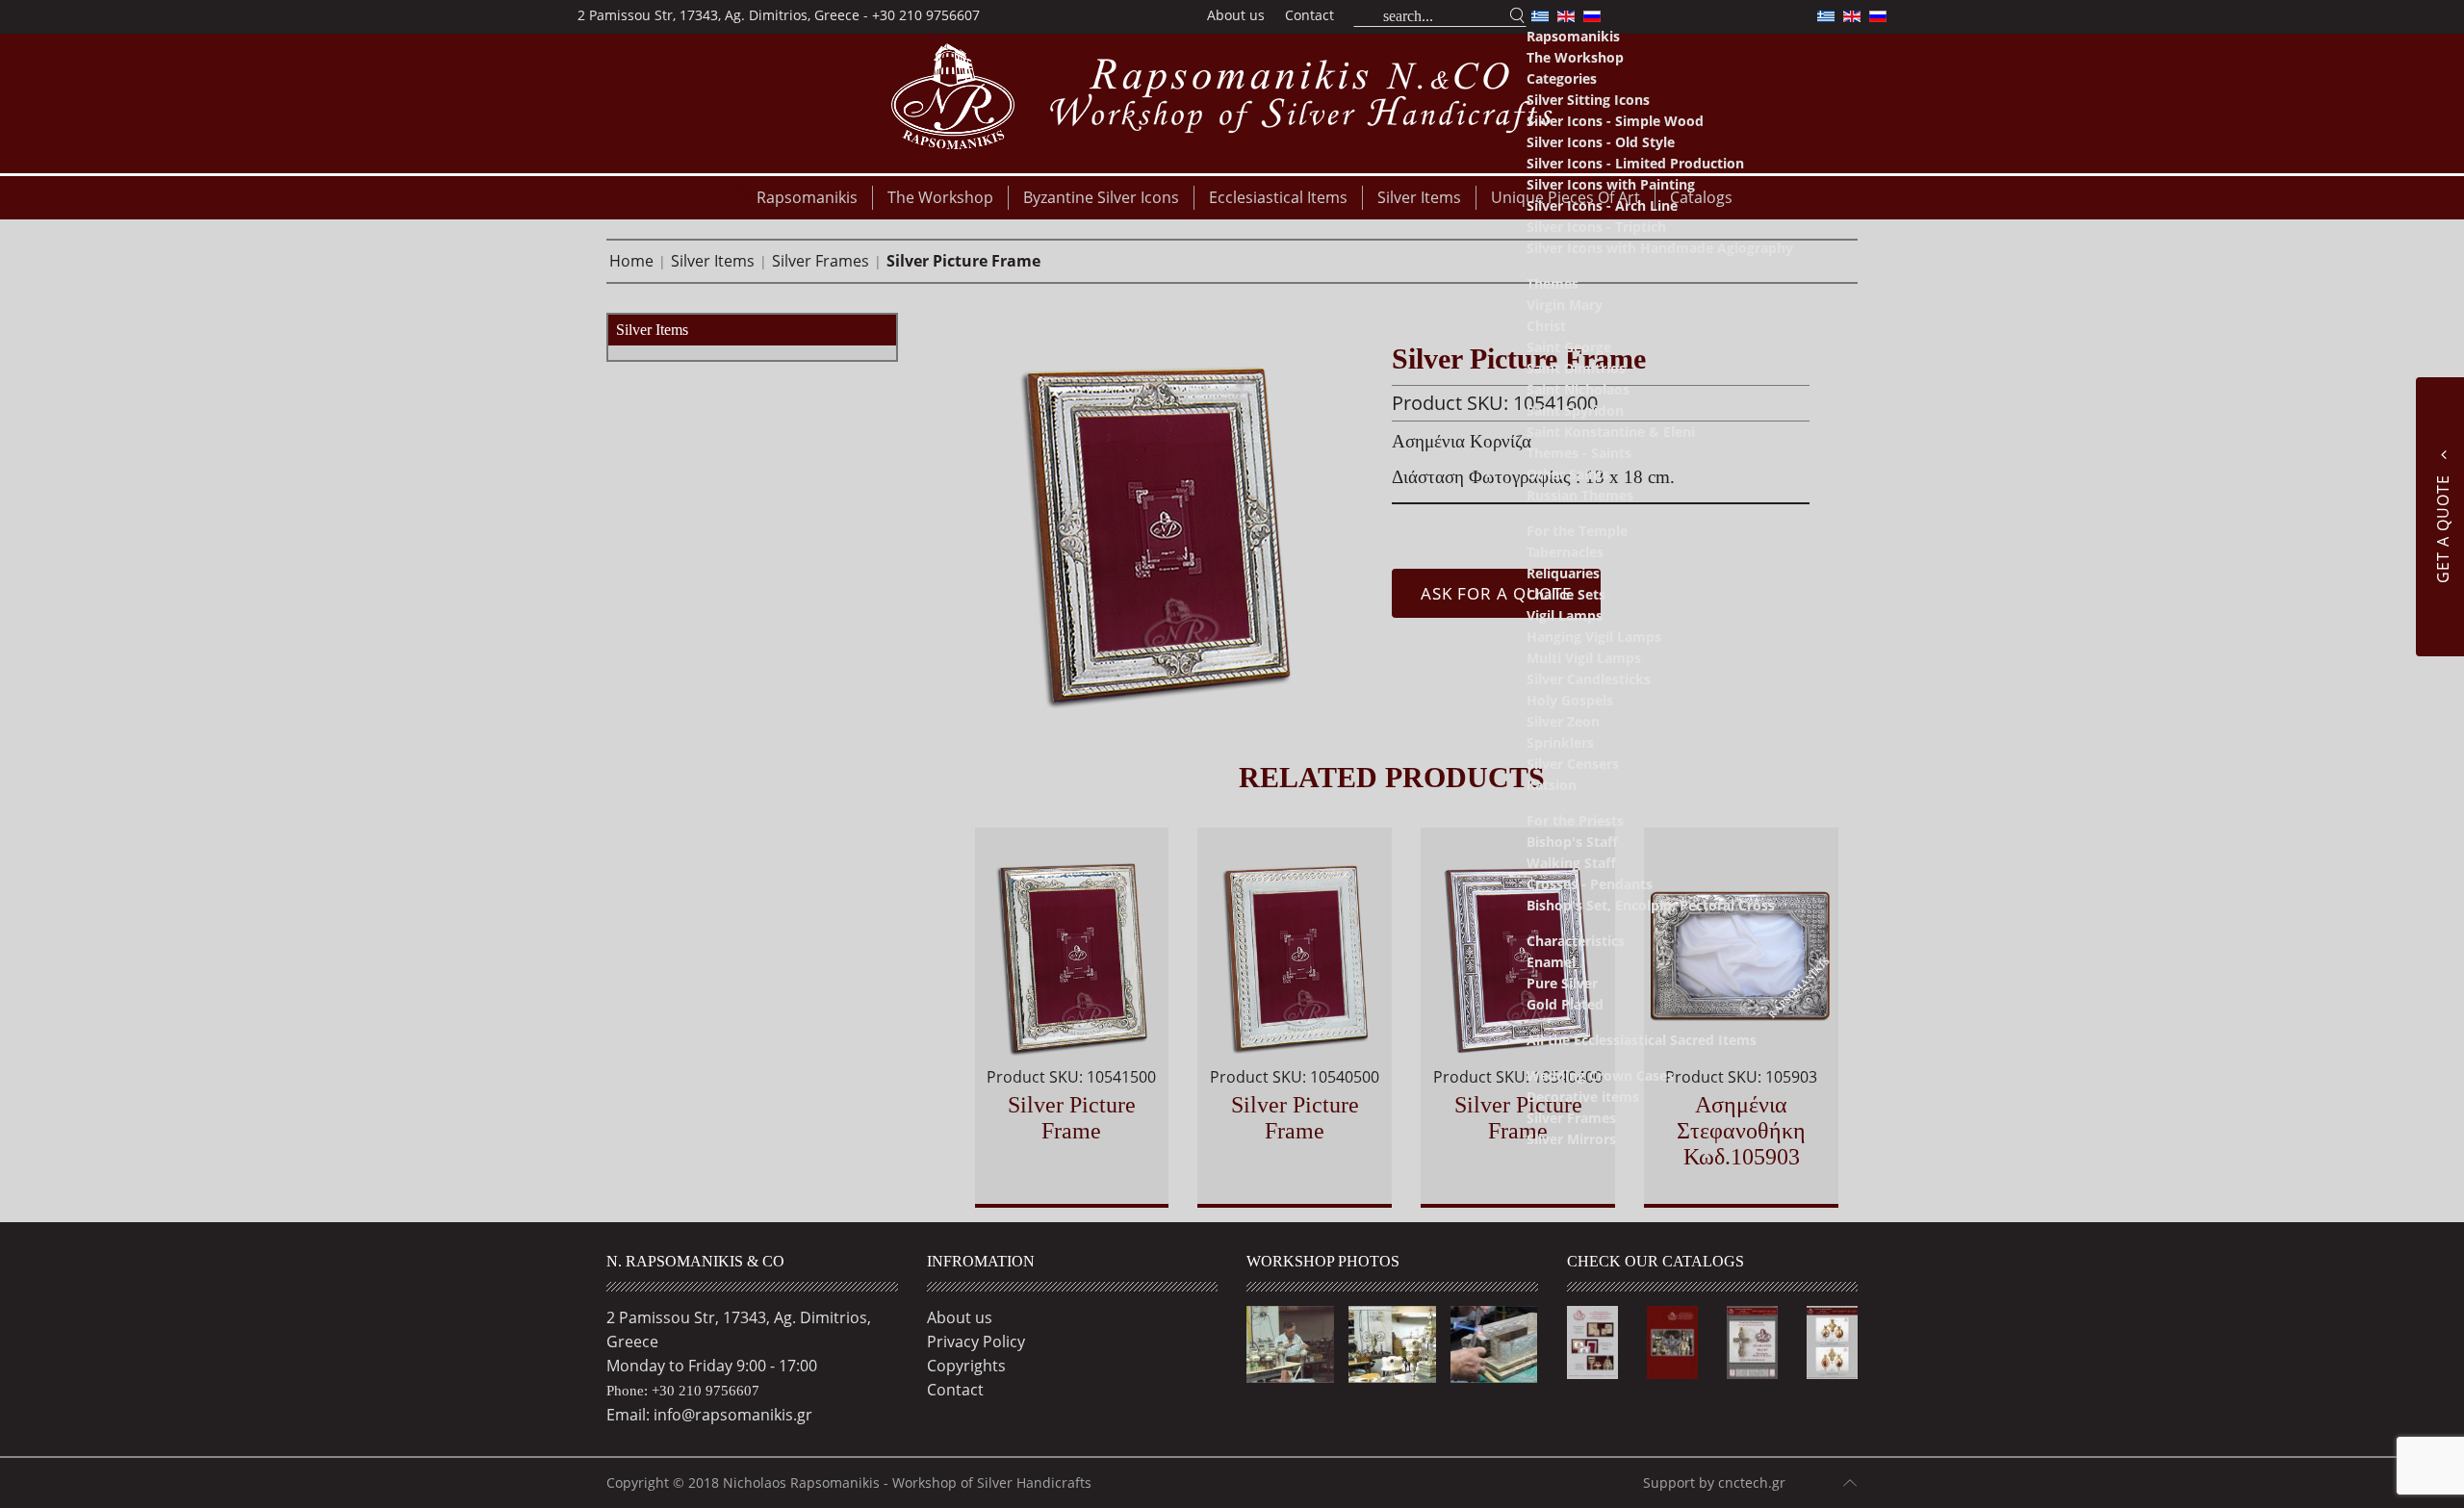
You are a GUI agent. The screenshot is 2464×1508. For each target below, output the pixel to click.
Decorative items (1583, 1097)
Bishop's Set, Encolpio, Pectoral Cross (1651, 905)
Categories (1562, 78)
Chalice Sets (1566, 594)
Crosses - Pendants (1590, 884)
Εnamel (1551, 962)
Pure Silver (1562, 983)
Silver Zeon (1563, 721)
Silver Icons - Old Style (1601, 142)
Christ (1546, 326)
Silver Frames (1571, 1118)
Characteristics (1576, 941)
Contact (1309, 15)
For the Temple (1577, 531)
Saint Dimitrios (1576, 368)
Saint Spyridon (1575, 410)
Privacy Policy (976, 1342)
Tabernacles (1565, 552)
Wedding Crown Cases (1600, 1075)
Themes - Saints (1579, 453)
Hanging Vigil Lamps (1594, 637)
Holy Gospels (1570, 700)
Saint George (1569, 347)
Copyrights (966, 1366)
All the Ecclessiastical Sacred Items (1642, 1040)
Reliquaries (1563, 573)
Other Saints (1568, 474)
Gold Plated (1565, 1004)
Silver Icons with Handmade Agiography (1660, 248)
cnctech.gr (1752, 1482)
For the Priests (1575, 820)
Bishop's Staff (1572, 842)
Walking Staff (1571, 863)
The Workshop (1575, 57)
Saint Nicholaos (1578, 389)
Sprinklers (1560, 742)
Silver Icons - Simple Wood (1615, 121)
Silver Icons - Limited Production (1635, 163)
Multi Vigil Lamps (1584, 658)
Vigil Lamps (1565, 615)
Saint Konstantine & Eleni (1611, 432)
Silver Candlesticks (1589, 679)
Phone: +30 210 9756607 (683, 1391)
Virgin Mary (1565, 305)
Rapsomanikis (1573, 36)
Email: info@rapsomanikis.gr (709, 1415)
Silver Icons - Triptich (1596, 227)
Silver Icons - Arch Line (1602, 205)
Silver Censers (1573, 764)
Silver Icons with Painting (1611, 184)
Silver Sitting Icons (1588, 100)
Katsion (1552, 785)
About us (1236, 15)
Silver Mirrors (1571, 1139)
